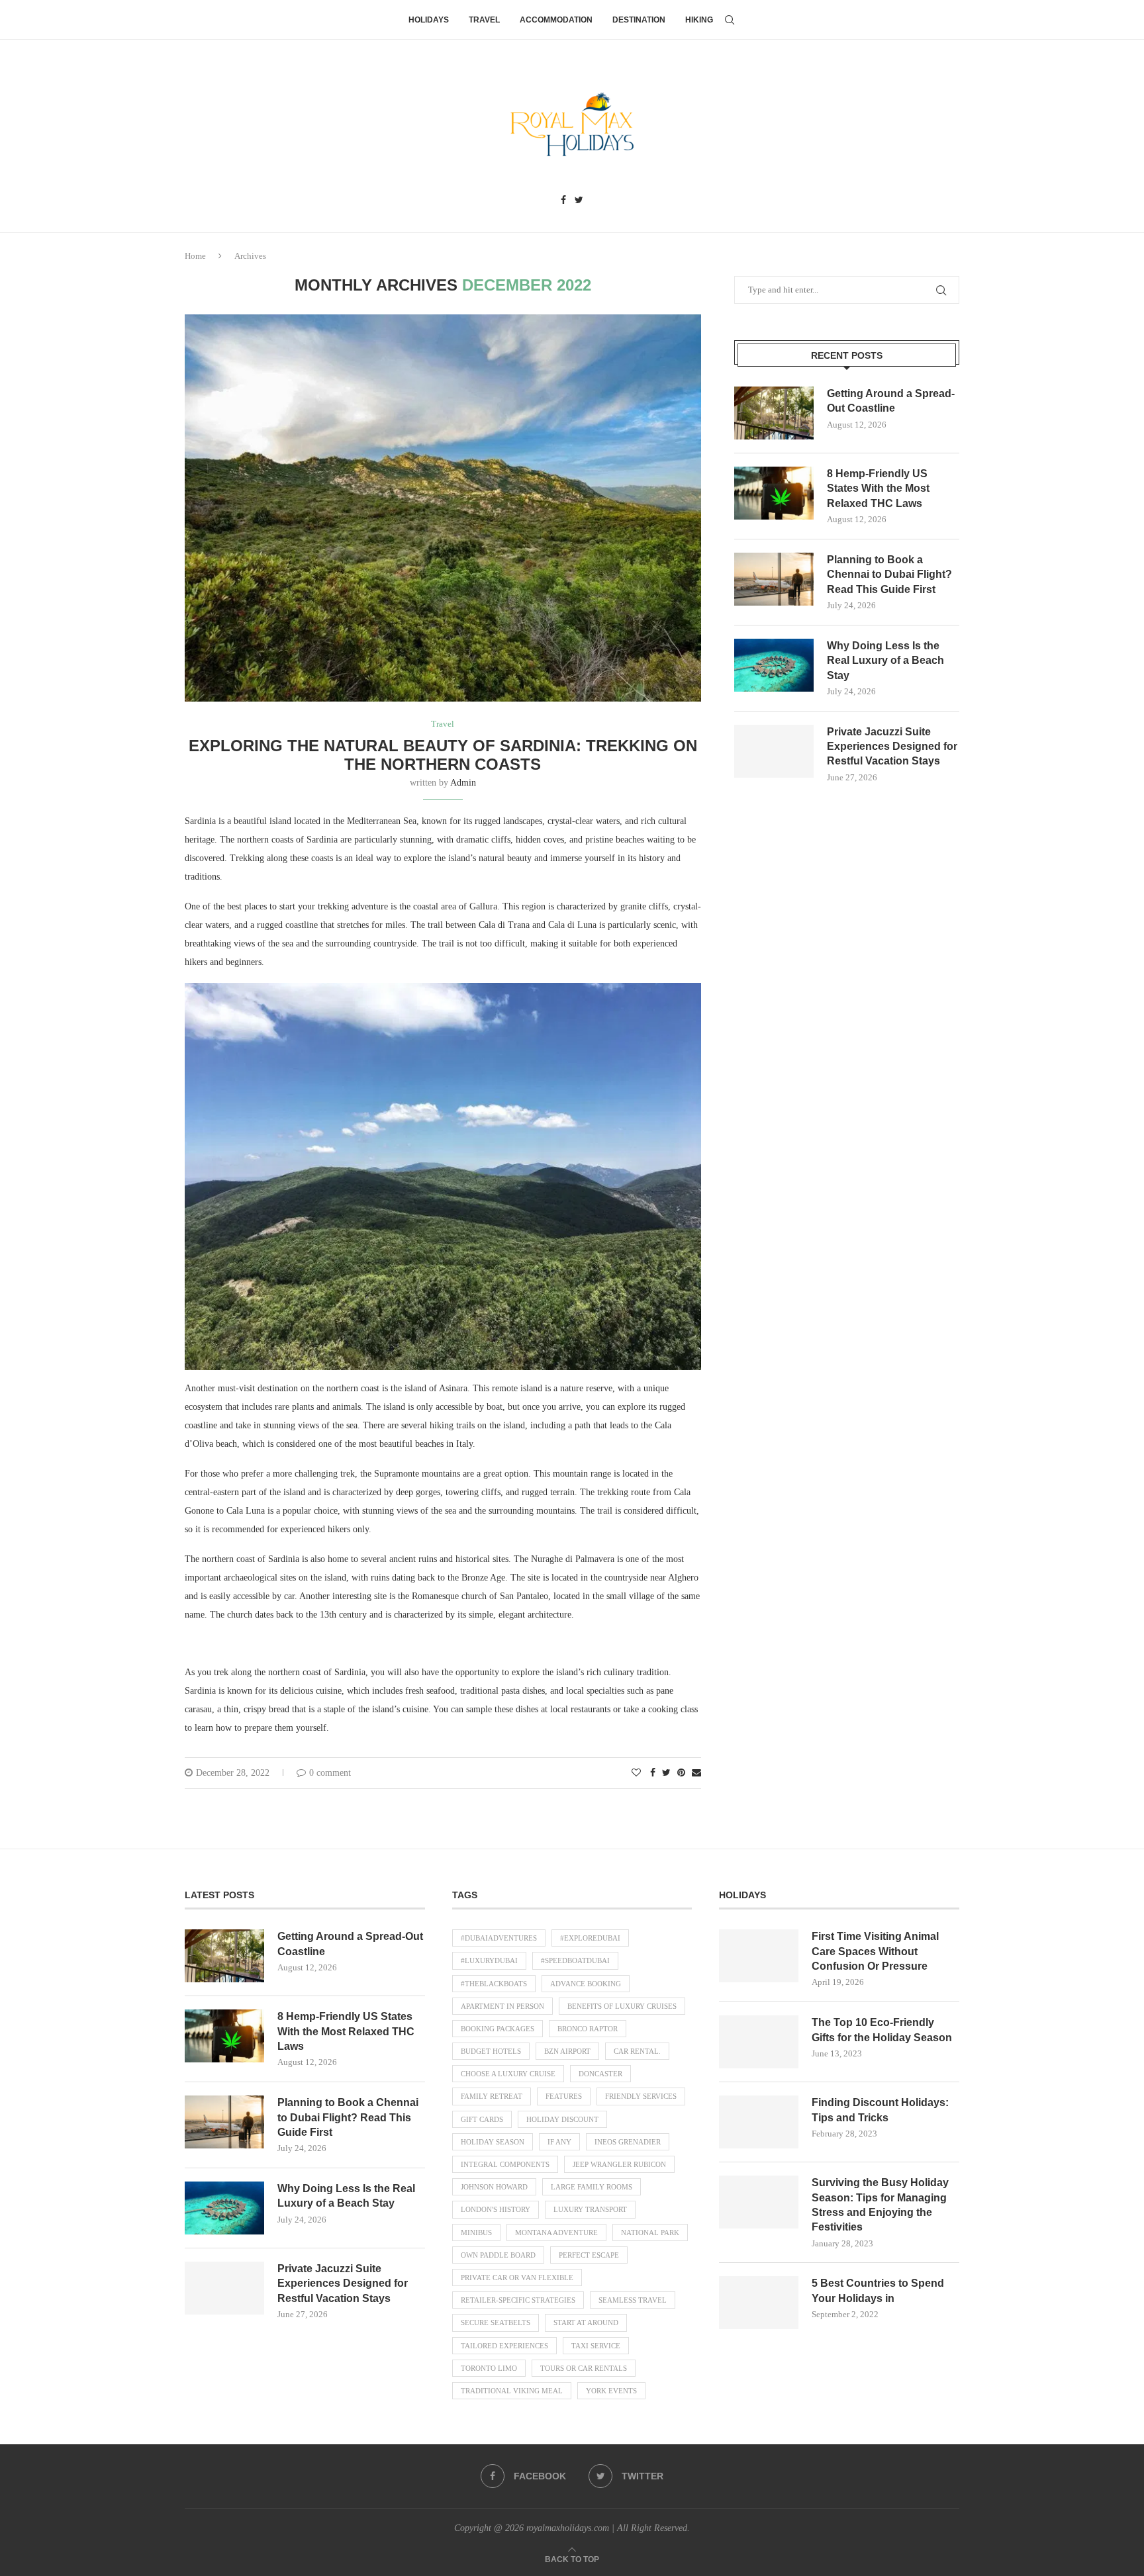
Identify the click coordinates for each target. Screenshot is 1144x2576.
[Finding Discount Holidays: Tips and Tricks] (759, 2122)
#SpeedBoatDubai (575, 1960)
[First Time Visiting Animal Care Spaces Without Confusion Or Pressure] (759, 1956)
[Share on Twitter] (666, 1773)
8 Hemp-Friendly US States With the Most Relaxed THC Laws (878, 488)
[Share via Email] (696, 1773)
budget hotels (491, 2051)
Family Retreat (492, 2096)
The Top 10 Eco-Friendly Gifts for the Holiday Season (882, 2030)
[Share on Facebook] (653, 1773)
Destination (639, 20)
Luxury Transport (590, 2209)
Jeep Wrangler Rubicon (619, 2164)
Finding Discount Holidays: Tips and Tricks (880, 2110)
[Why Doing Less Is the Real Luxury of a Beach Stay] (774, 665)
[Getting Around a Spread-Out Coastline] (774, 413)
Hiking (699, 20)
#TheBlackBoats (494, 1984)
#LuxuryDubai (489, 1960)
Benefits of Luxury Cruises (622, 2006)
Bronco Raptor (588, 2029)
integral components (505, 2164)
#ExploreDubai (590, 1938)
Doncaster (600, 2074)
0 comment (330, 1773)
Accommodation (556, 20)
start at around (586, 2323)
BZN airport (567, 2051)
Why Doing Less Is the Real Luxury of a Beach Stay (885, 661)
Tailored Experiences (504, 2346)
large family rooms (592, 2187)
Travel (484, 20)
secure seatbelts (496, 2323)
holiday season (493, 2142)
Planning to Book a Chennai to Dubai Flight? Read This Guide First (889, 575)
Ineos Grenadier (628, 2142)
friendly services (641, 2096)
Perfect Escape (589, 2255)
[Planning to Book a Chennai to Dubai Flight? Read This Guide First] (774, 579)
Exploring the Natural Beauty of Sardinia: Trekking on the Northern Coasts (443, 755)
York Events (611, 2391)
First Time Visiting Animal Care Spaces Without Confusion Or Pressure (875, 1951)
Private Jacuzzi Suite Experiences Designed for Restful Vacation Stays (892, 747)
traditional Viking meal (512, 2391)
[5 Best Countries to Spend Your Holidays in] (759, 2303)
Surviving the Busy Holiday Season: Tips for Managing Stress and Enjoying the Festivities (880, 2205)
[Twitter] (579, 201)
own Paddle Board (498, 2255)
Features (564, 2096)
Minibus (476, 2232)
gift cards (482, 2119)
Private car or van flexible (517, 2277)
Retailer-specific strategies (518, 2300)
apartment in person (502, 2006)
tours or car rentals (584, 2368)
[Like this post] (636, 1773)
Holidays (429, 20)
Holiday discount (562, 2119)
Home (195, 256)
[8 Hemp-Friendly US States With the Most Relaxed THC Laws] (774, 493)
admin (463, 783)
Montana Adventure (556, 2232)
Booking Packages (498, 2029)
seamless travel (633, 2300)
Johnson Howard (494, 2187)
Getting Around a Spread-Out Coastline (891, 401)
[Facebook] (563, 201)
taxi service (596, 2346)
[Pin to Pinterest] (681, 1773)
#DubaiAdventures (499, 1938)
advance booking (586, 1984)
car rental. (637, 2051)
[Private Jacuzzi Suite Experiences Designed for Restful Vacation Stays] (774, 751)
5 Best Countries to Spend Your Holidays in (878, 2290)
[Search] (730, 20)
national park (650, 2232)
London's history (496, 2209)
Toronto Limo (489, 2368)
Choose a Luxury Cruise (508, 2074)
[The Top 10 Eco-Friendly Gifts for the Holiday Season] (759, 2042)
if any (559, 2142)
